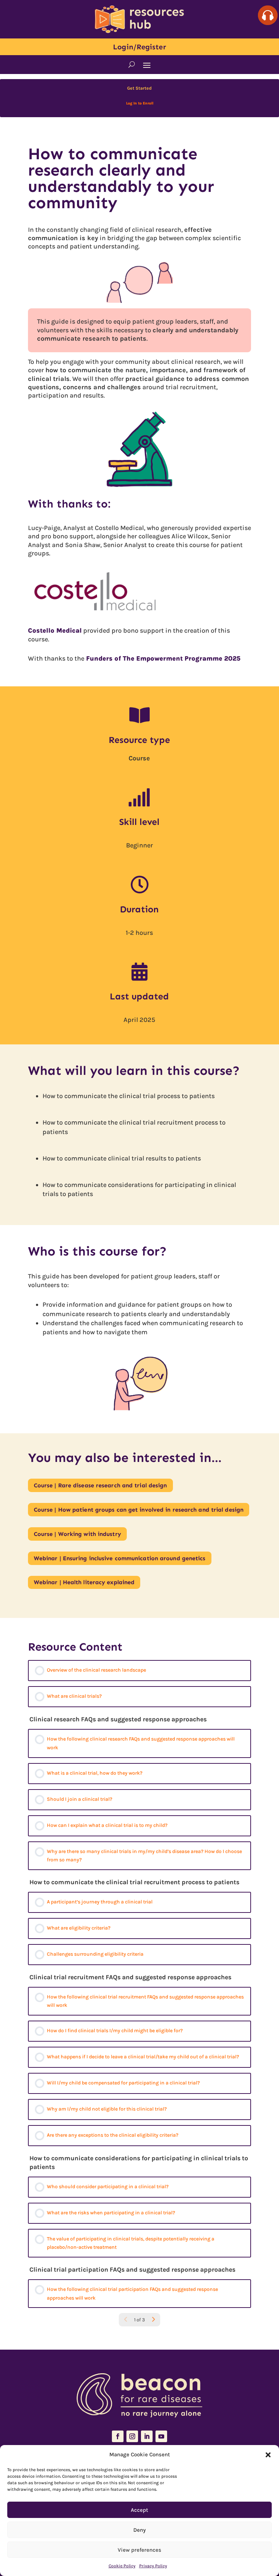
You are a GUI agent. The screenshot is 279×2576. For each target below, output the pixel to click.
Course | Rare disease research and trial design (100, 1485)
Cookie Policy (122, 2566)
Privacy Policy (153, 2566)
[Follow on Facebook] (118, 2436)
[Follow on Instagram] (132, 2436)
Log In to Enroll (140, 103)
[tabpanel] (139, 870)
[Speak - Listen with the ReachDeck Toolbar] (268, 15)
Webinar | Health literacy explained (84, 1582)
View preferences (139, 2550)
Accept (139, 2510)
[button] (268, 2455)
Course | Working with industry (77, 1534)
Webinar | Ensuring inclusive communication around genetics (120, 1558)
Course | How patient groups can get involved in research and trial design (139, 1510)
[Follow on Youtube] (161, 2436)
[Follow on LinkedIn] (147, 2436)
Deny (139, 2530)
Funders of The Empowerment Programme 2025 (162, 658)
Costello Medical (55, 630)
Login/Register (139, 47)
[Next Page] (153, 2320)
